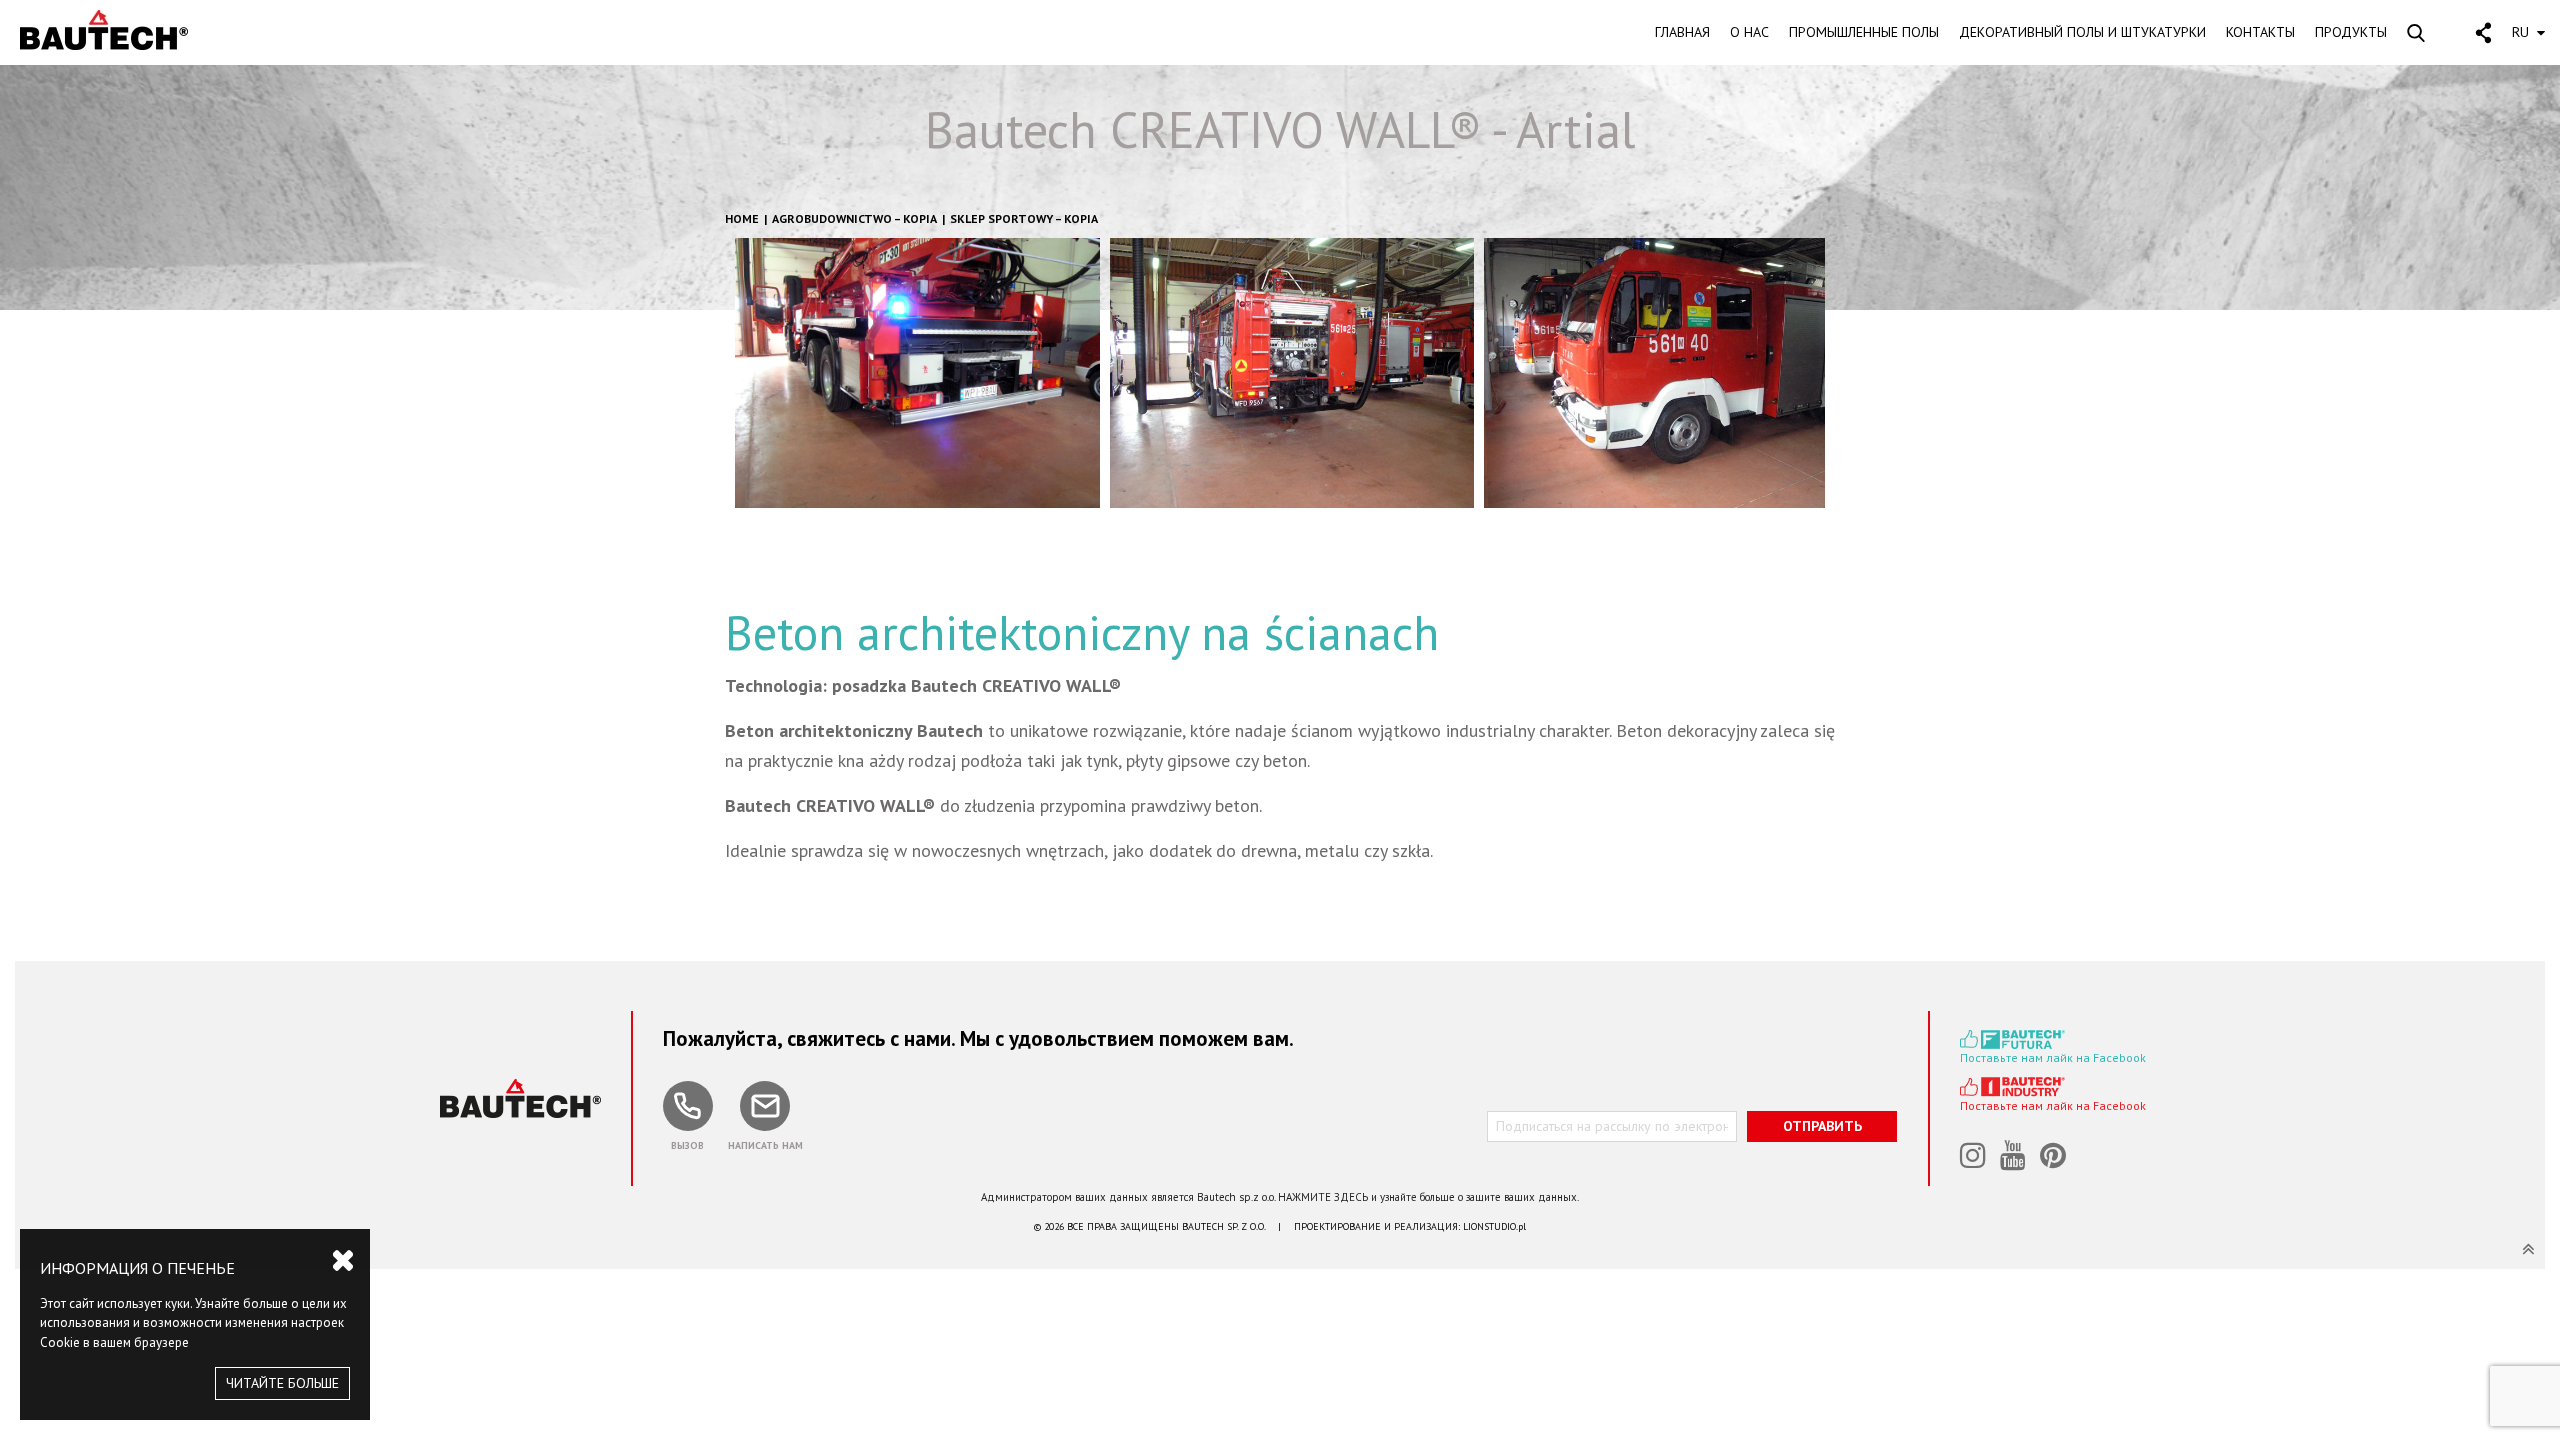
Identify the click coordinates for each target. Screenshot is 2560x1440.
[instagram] (1975, 1157)
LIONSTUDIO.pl (1494, 1226)
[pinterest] (2055, 1157)
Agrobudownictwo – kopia (854, 218)
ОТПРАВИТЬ (1822, 1126)
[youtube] (2015, 1157)
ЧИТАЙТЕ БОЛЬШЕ (282, 1383)
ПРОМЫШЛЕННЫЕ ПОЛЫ (1864, 32)
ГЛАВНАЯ (1682, 32)
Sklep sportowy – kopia (1024, 218)
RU (2520, 32)
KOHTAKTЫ (2260, 32)
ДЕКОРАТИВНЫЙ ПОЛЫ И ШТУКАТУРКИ (2082, 32)
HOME (742, 218)
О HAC (1749, 32)
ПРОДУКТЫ (2351, 32)
